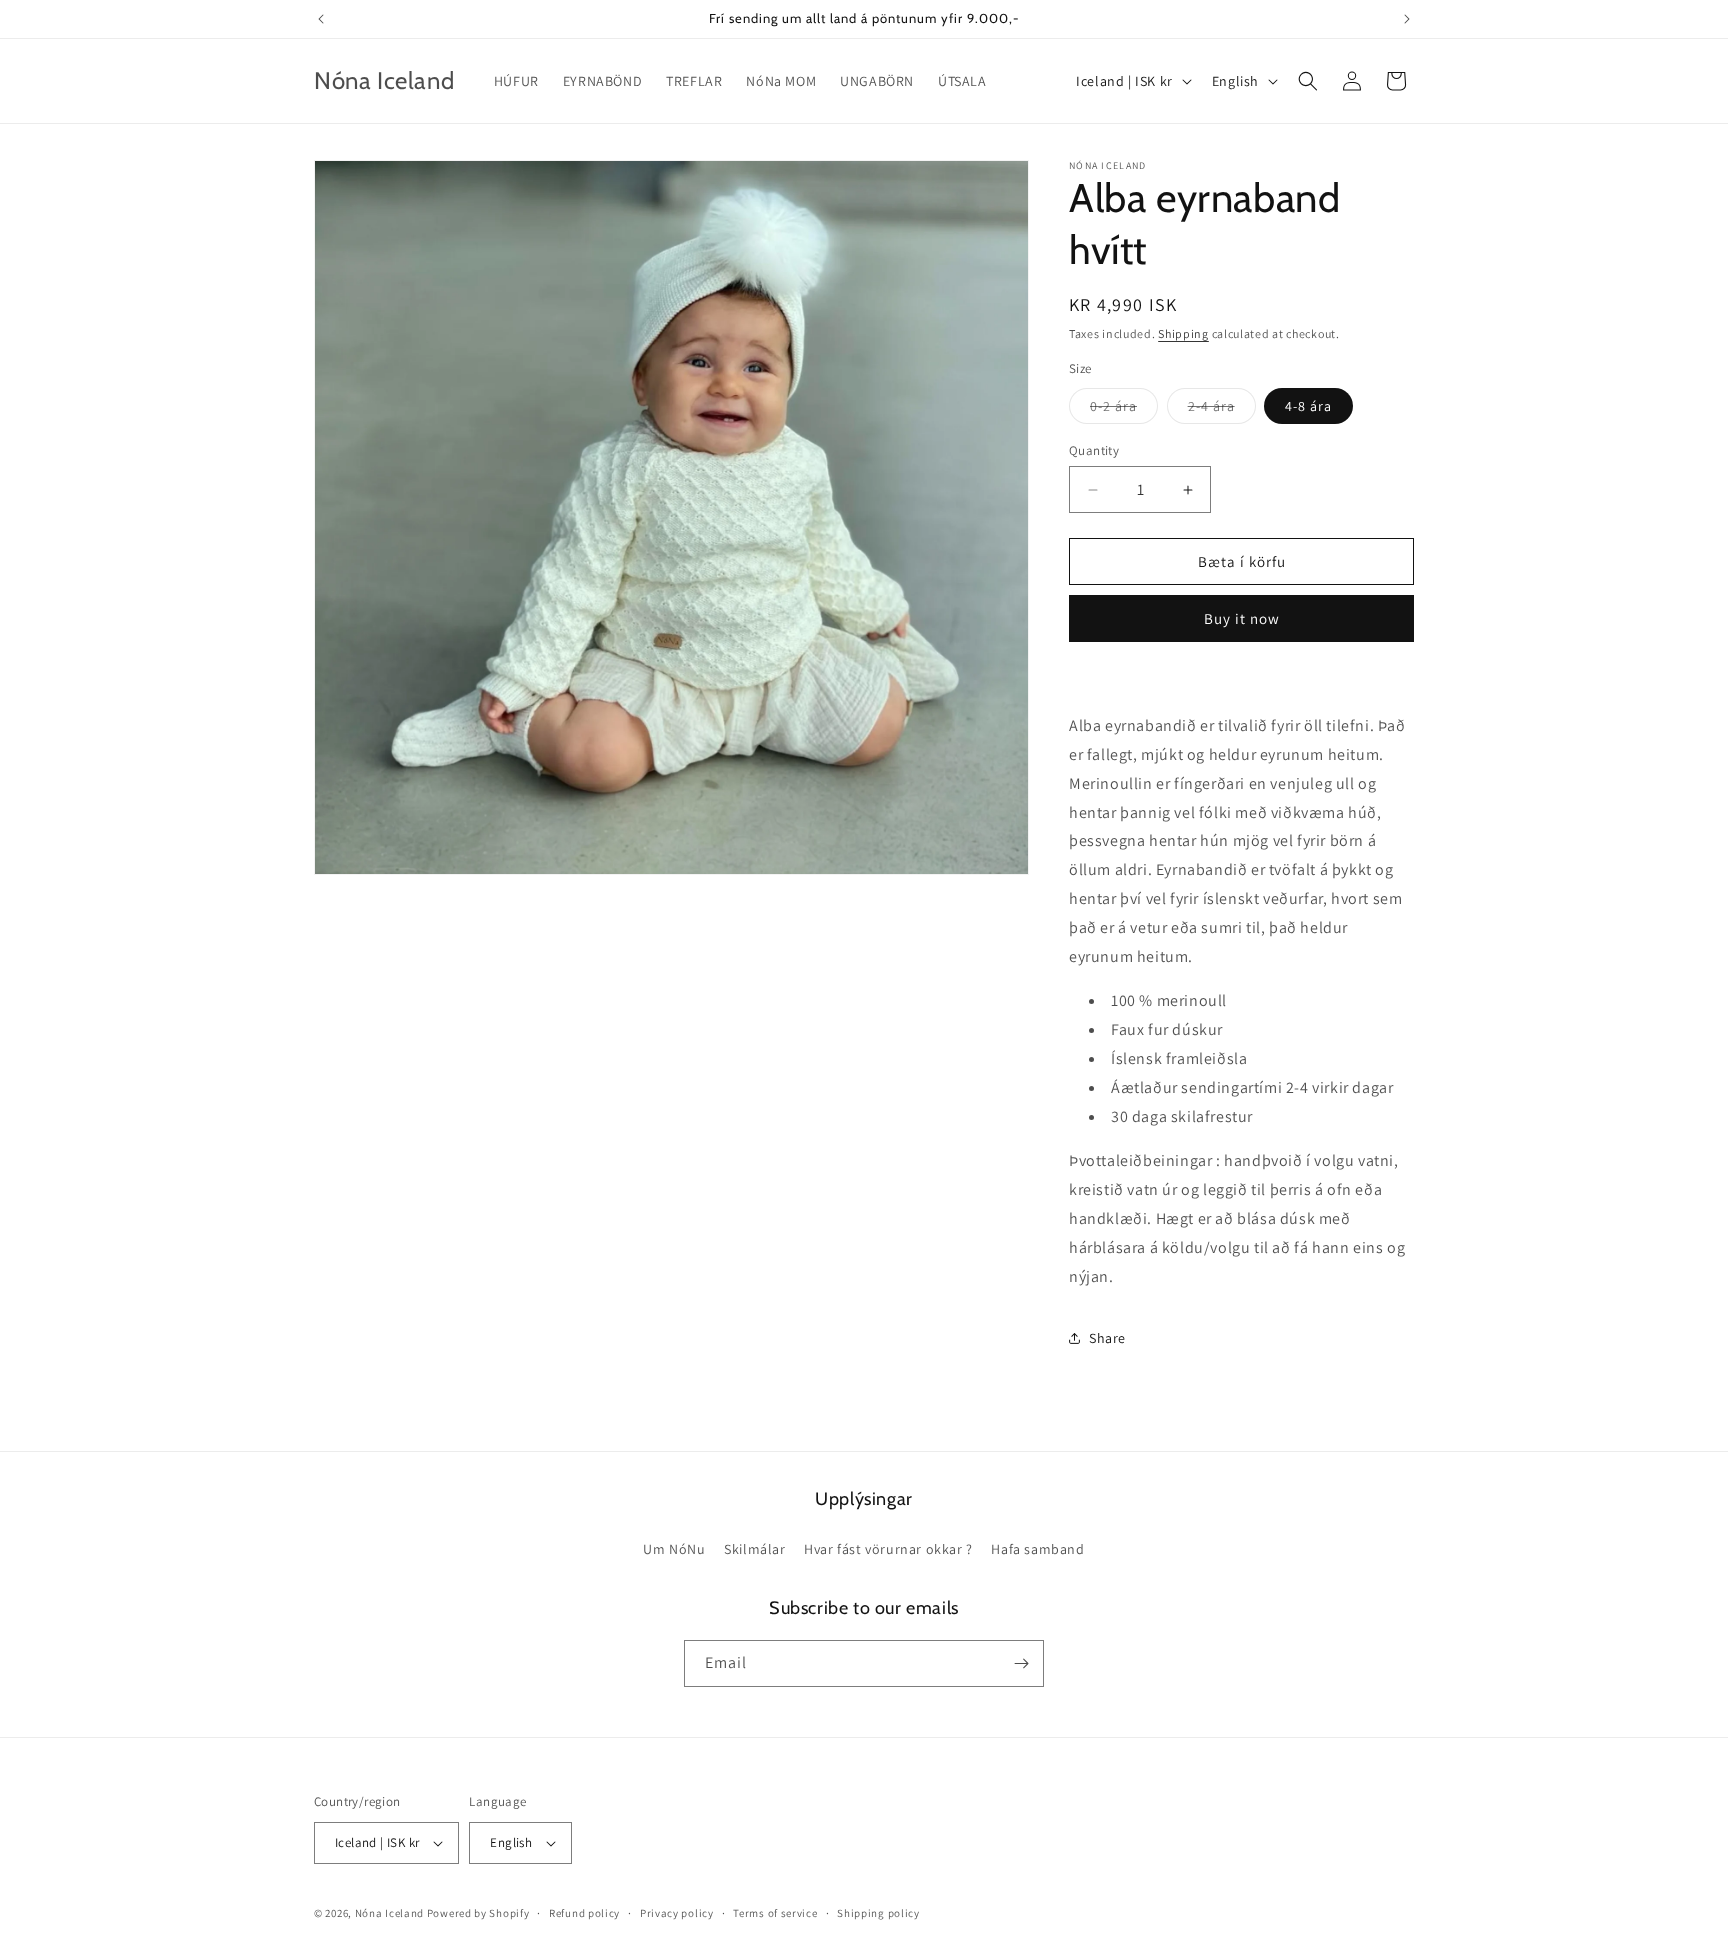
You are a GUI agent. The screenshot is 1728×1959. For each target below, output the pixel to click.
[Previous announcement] (321, 19)
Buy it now (1242, 618)
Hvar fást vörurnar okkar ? (888, 1549)
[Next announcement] (1407, 19)
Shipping (1183, 333)
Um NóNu (674, 1549)
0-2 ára (1124, 410)
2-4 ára (1222, 410)
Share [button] (1107, 1338)
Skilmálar (754, 1549)
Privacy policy (677, 1913)
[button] (1308, 81)
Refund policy (584, 1913)
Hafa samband (1037, 1549)
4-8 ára (1308, 406)
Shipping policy (878, 1913)
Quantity (1094, 450)
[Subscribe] (1021, 1663)
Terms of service (775, 1913)
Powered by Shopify (478, 1913)
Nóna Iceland (389, 1913)
